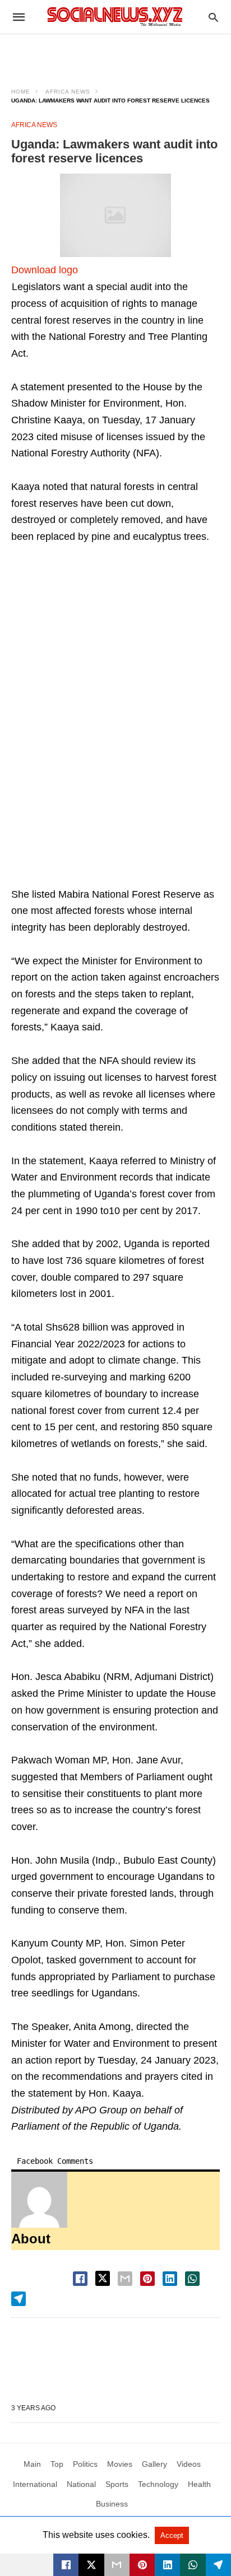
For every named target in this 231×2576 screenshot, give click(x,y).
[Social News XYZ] (115, 17)
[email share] (125, 2279)
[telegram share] (19, 2299)
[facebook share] (80, 2279)
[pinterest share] (147, 2279)
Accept (172, 2535)
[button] (115, 215)
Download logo (45, 270)
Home (21, 92)
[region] (115, 54)
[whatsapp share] (192, 2279)
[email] (117, 2565)
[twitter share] (103, 2278)
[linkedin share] (170, 2279)
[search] (213, 17)
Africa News (68, 92)
